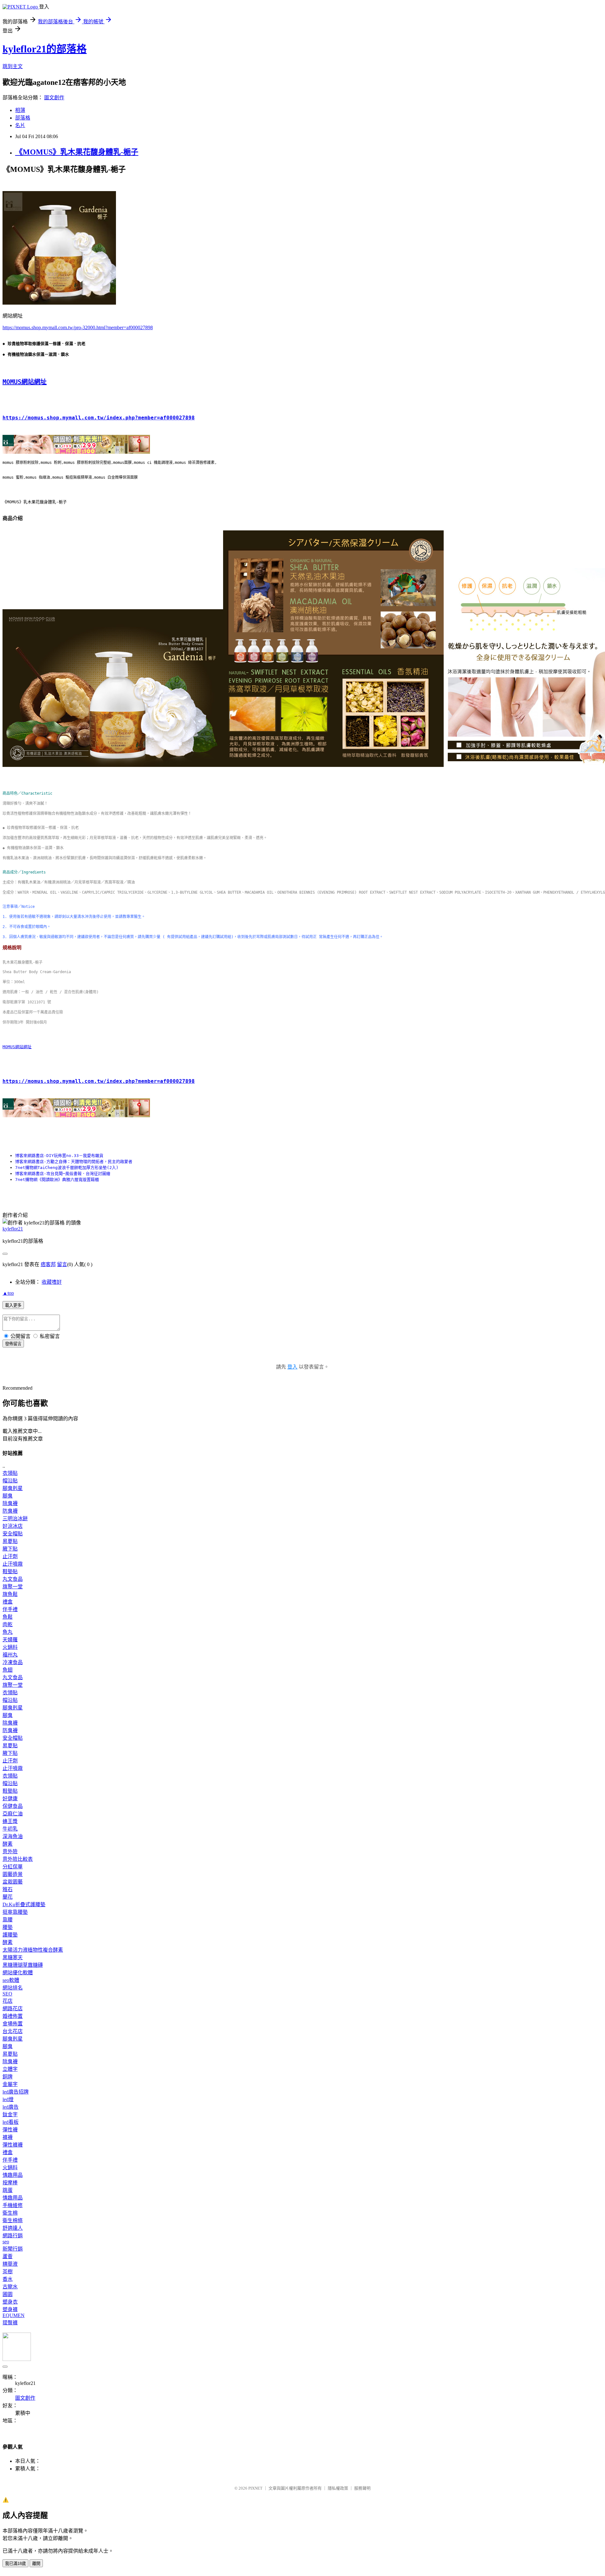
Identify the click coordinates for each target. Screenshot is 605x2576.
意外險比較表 (18, 1859)
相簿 (20, 110)
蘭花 (8, 1897)
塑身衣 (10, 2302)
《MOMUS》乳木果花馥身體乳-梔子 (77, 152)
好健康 (10, 1799)
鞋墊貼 (10, 1571)
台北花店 (13, 2031)
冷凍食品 (13, 1662)
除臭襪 (10, 1503)
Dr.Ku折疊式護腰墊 (24, 1904)
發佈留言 (13, 1344)
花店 (8, 2001)
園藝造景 (13, 1874)
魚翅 (8, 1670)
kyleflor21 (13, 1229)
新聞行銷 (13, 2249)
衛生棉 (10, 2213)
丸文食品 (13, 1579)
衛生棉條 (13, 2220)
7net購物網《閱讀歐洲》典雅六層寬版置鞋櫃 (57, 1180)
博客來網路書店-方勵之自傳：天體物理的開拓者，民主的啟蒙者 (74, 1162)
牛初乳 (10, 1829)
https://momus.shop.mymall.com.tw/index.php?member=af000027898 (99, 418)
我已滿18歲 (15, 2564)
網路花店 (13, 2009)
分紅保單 (13, 1867)
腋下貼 (10, 1549)
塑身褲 (10, 2309)
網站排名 (13, 1988)
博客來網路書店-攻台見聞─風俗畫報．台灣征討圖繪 (63, 1174)
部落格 (23, 118)
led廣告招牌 (16, 2092)
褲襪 (8, 2137)
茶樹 (8, 2272)
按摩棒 (10, 2183)
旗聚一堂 (13, 1587)
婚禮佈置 (13, 2016)
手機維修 (13, 2205)
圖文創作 (54, 98)
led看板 (11, 2122)
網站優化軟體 (18, 1973)
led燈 (8, 2099)
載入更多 (13, 1305)
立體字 (10, 2069)
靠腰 (8, 1920)
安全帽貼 (13, 1534)
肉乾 (8, 1624)
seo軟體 (11, 1980)
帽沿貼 (10, 1481)
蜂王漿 (10, 1821)
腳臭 (8, 1496)
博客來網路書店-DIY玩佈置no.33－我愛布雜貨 (59, 1156)
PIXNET (255, 2488)
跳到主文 (13, 66)
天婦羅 (10, 1640)
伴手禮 (10, 1609)
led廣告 (11, 2107)
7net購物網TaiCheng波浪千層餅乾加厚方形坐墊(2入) (67, 1168)
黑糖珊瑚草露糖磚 (23, 1965)
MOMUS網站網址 (25, 382)
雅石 (8, 1889)
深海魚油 (13, 1836)
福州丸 (10, 1655)
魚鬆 (8, 1617)
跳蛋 (8, 2190)
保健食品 (13, 1806)
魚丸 (8, 1632)
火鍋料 (10, 1647)
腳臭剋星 (13, 1488)
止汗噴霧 (13, 1564)
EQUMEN (14, 2315)
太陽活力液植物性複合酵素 (33, 1950)
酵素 (8, 1844)
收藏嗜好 (52, 1282)
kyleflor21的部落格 (45, 49)
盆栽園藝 (13, 1882)
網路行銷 (13, 2236)
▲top (8, 1293)
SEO (7, 1994)
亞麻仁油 (13, 1814)
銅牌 (8, 2077)
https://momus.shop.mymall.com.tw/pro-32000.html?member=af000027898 (78, 327)
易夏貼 (10, 1541)
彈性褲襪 (13, 2145)
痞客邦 (48, 1264)
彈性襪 (10, 2130)
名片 (20, 125)
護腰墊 (10, 1935)
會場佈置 (13, 2024)
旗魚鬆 (10, 1594)
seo (6, 2242)
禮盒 (8, 1602)
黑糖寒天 (13, 1957)
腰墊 (8, 1927)
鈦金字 (10, 2115)
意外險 (10, 1852)
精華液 (10, 2264)
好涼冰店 (13, 1526)
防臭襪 (10, 1511)
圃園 (8, 2294)
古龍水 (10, 2287)
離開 (36, 2564)
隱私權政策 (338, 2488)
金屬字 (10, 2084)
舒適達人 (13, 2228)
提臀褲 (10, 2323)
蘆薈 (8, 2256)
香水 (8, 2279)
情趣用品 (13, 2175)
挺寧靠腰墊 (15, 1912)
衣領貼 (10, 1473)
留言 (62, 1264)
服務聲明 (362, 2488)
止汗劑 (10, 1556)
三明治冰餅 (15, 1519)
